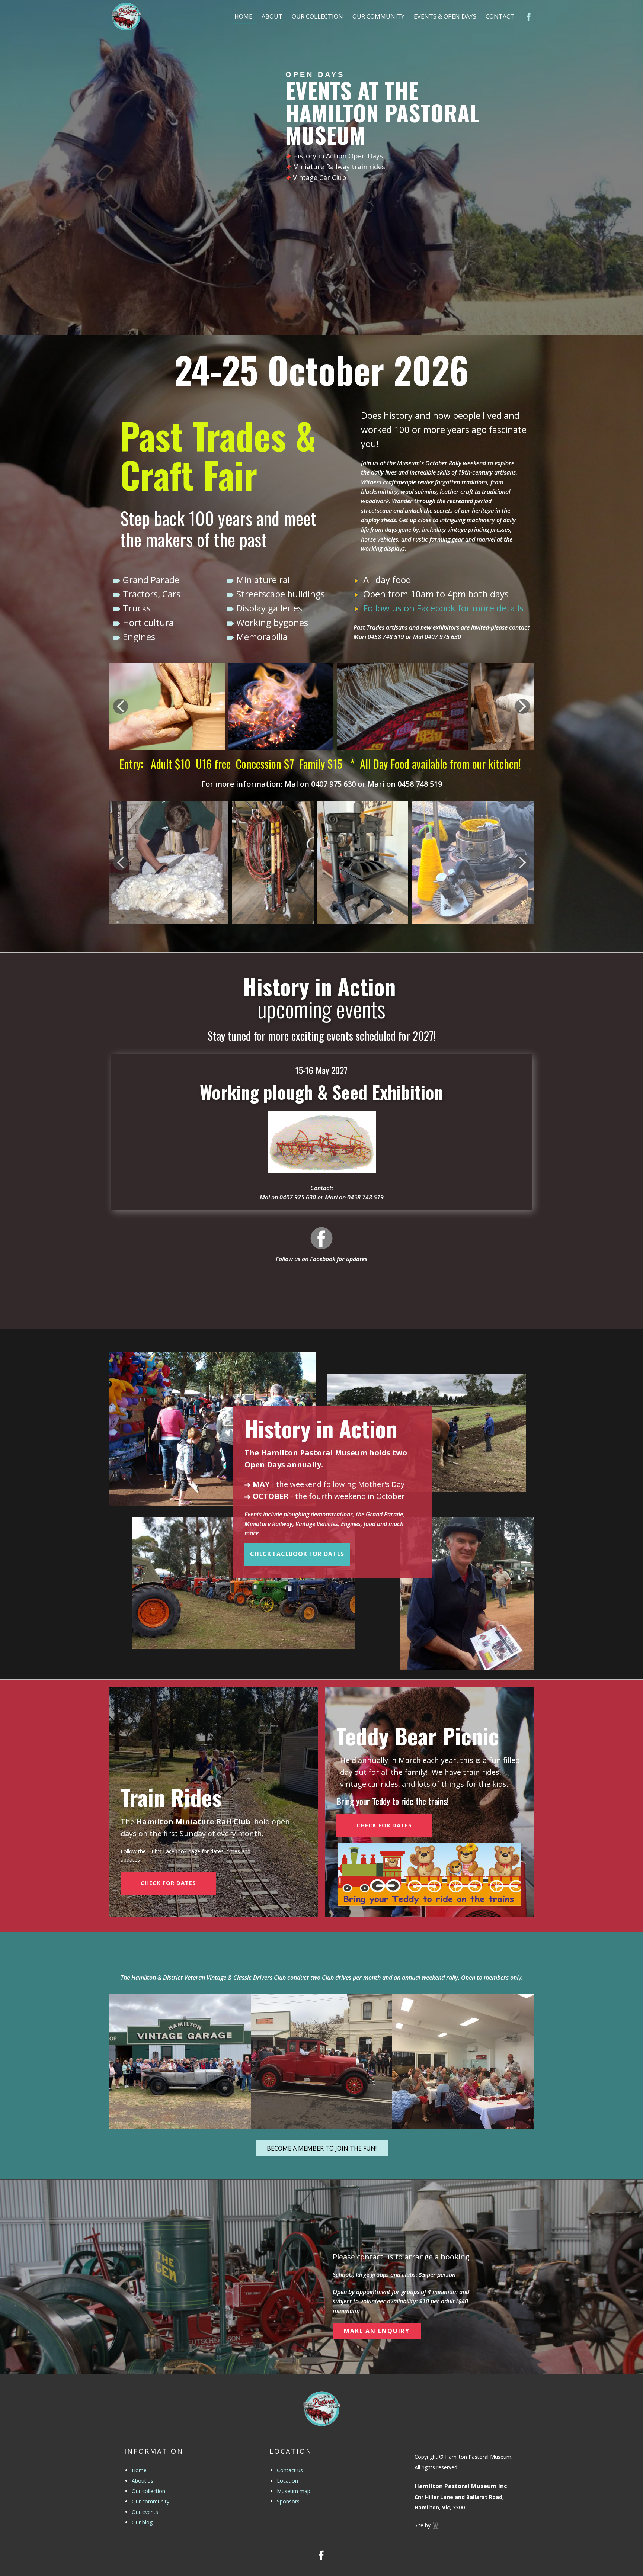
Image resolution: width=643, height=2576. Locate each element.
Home (139, 2470)
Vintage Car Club (320, 177)
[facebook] (321, 1238)
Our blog (142, 2522)
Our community (151, 2501)
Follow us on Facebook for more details (443, 608)
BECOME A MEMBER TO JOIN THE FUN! (322, 2148)
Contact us (290, 2470)
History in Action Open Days (338, 156)
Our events (145, 2512)
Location (287, 2481)
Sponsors (288, 2501)
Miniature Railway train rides (339, 167)
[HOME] (126, 17)
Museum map (294, 2491)
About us (143, 2481)
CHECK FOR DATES (168, 1883)
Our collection (148, 2491)
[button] (121, 706)
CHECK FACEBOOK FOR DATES (297, 1554)
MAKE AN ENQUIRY (377, 2331)
